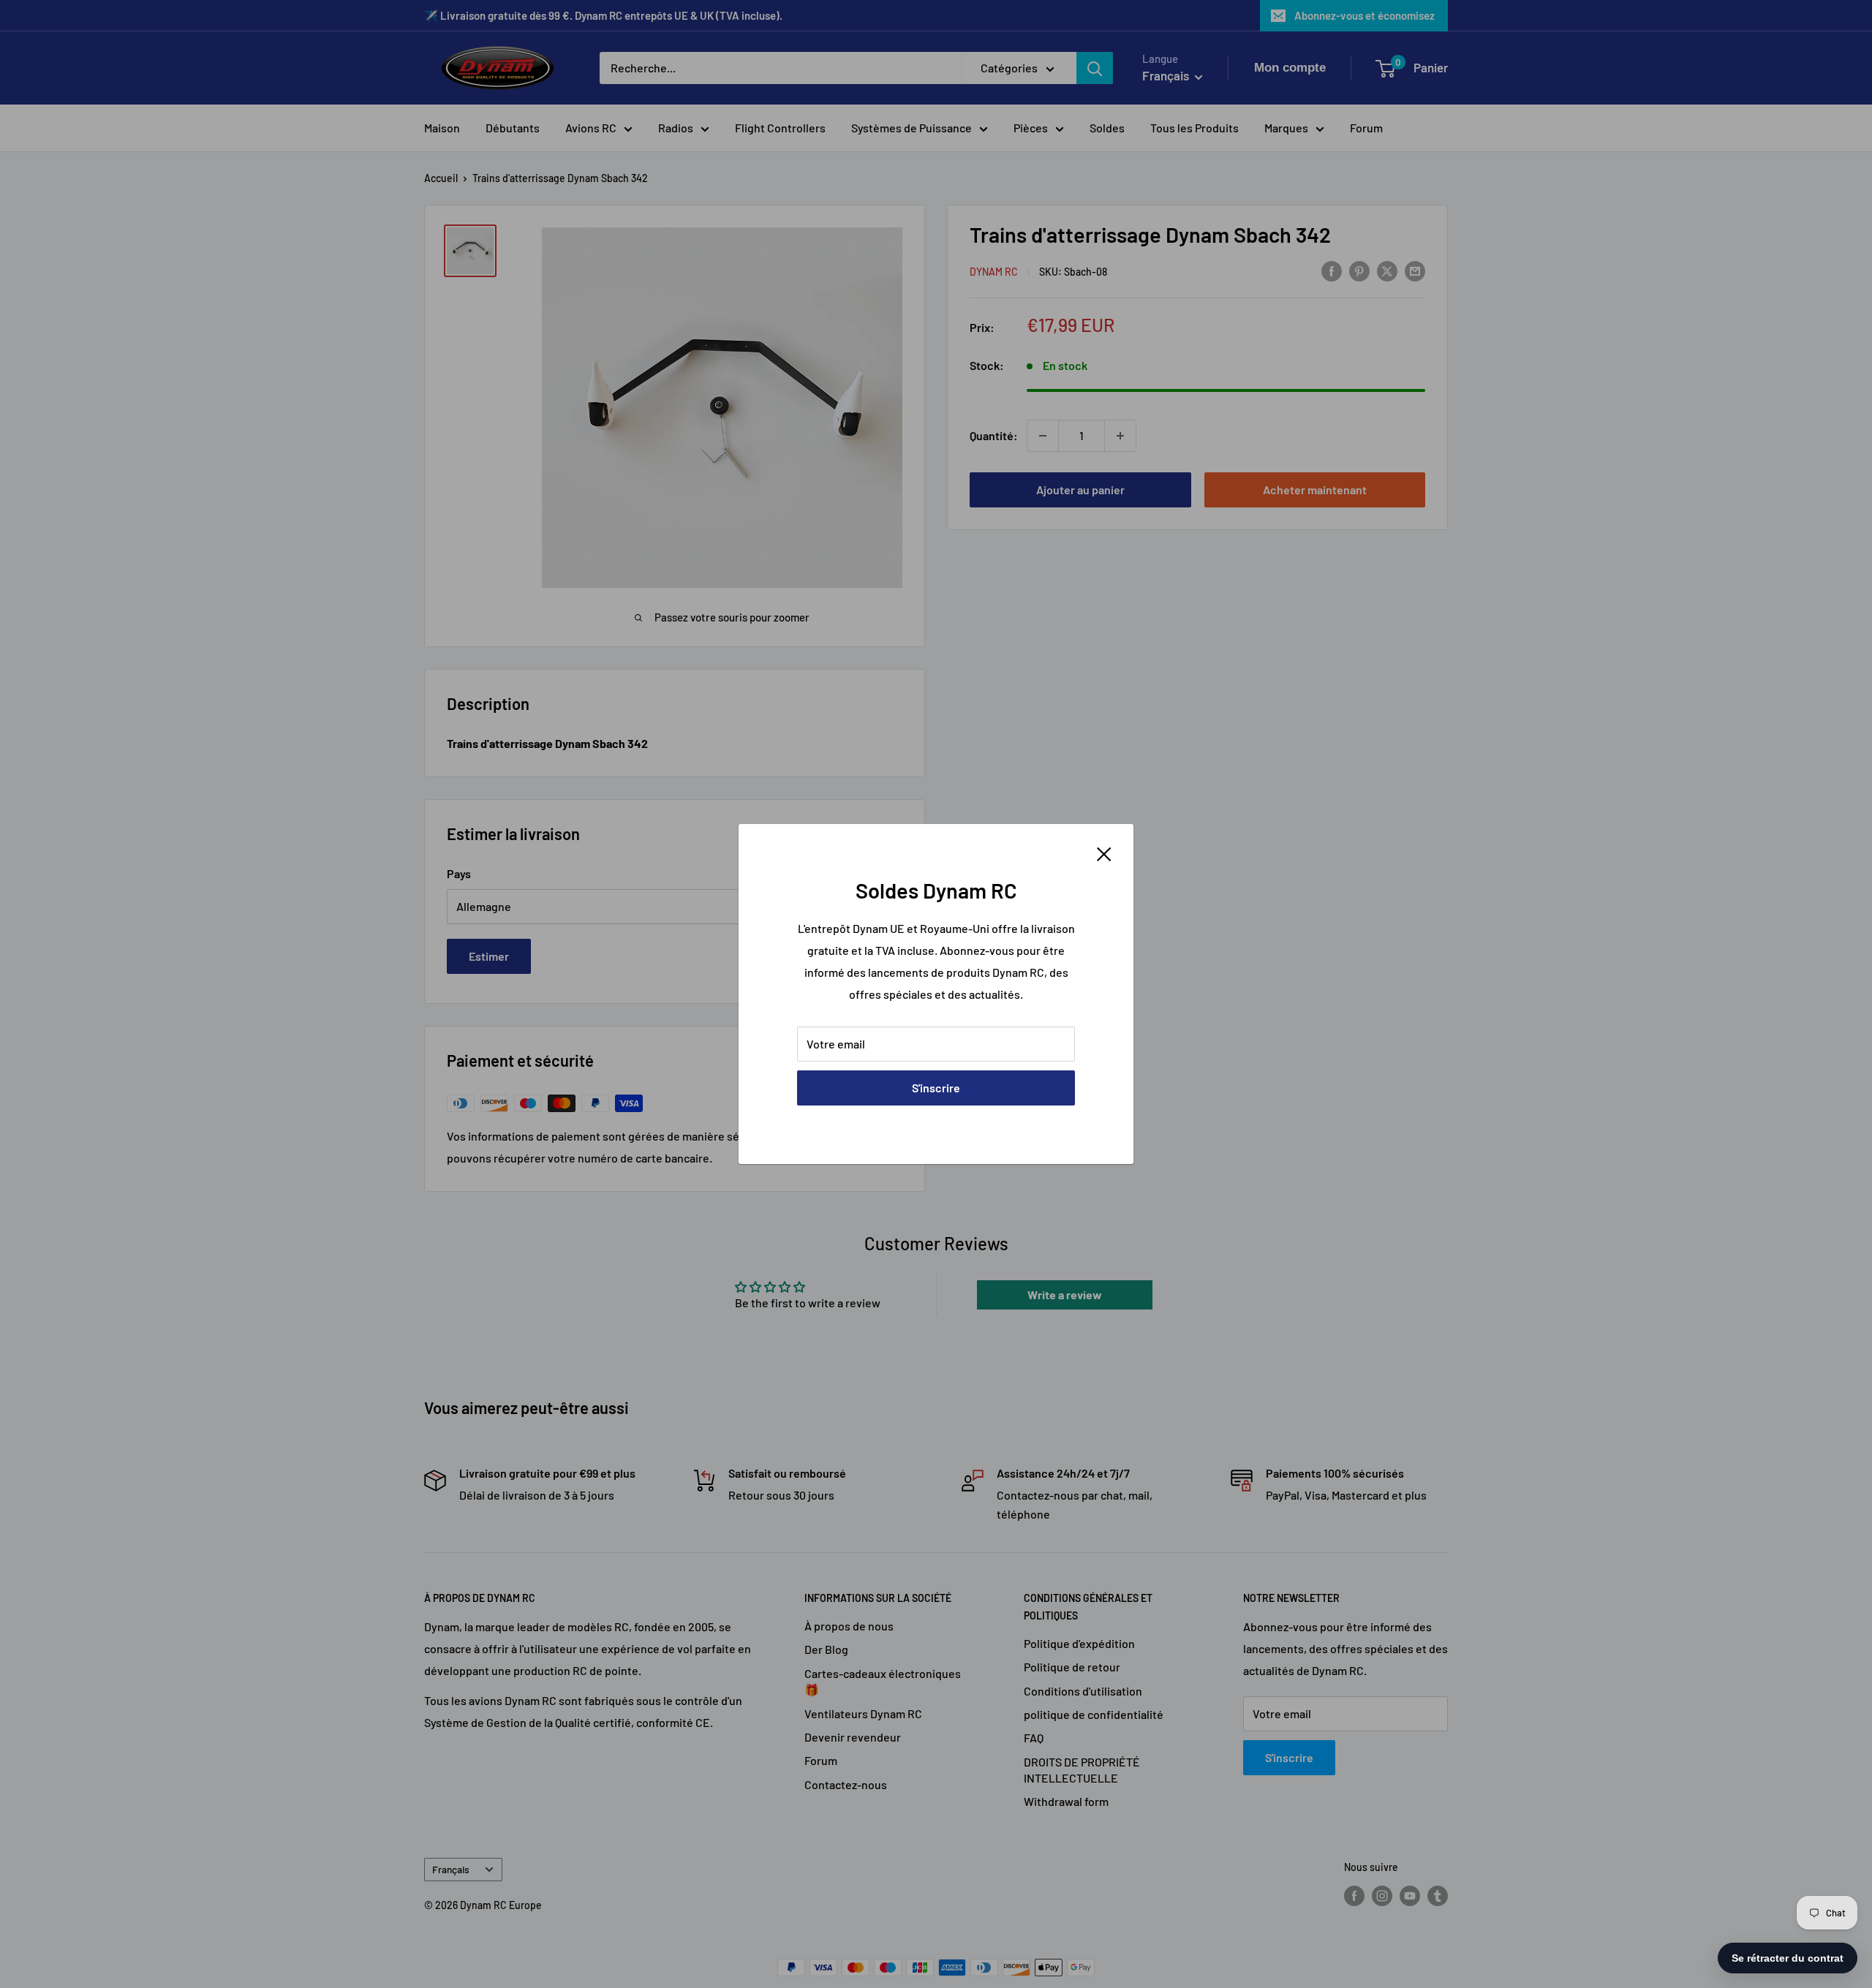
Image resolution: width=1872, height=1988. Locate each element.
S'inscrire (936, 1088)
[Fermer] (1104, 853)
